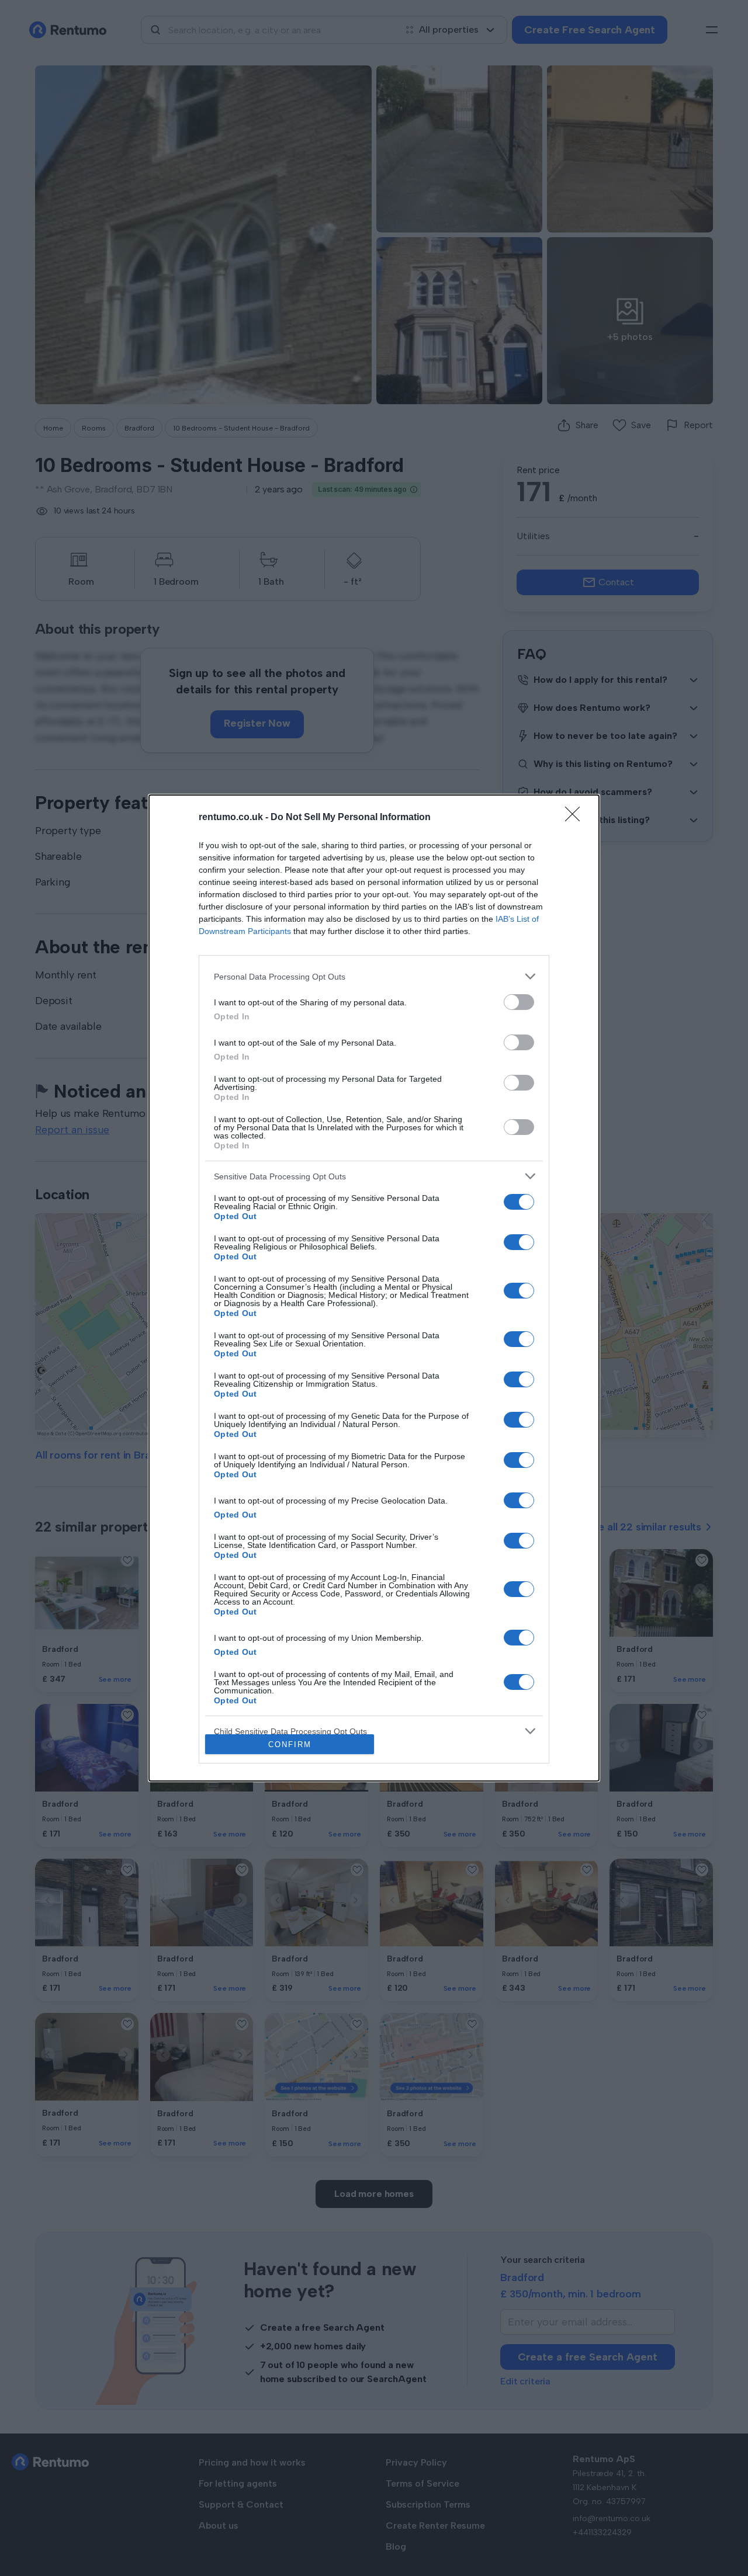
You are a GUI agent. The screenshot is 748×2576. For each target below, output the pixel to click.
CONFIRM (290, 1744)
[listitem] (374, 976)
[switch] (519, 1002)
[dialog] (374, 1288)
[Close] (576, 818)
